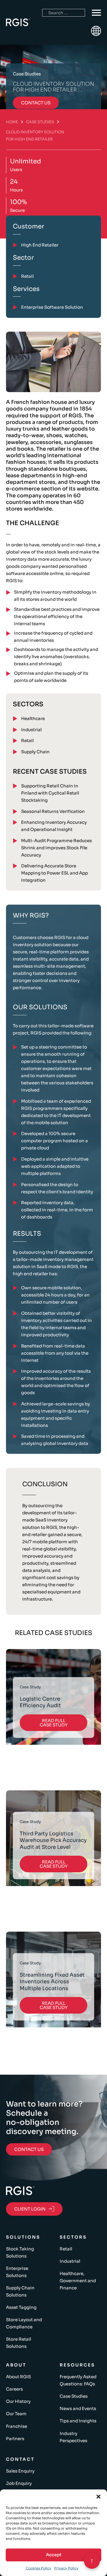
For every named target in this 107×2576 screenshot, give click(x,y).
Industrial (31, 730)
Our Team (16, 2414)
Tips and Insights (78, 2421)
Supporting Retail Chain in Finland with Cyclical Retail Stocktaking (50, 793)
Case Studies (40, 122)
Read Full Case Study (54, 1723)
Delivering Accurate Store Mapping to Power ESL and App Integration (54, 873)
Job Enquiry (19, 2483)
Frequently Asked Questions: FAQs (78, 2380)
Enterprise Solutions (17, 2272)
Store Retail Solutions (19, 2343)
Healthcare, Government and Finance (78, 2281)
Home (12, 122)
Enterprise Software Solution (52, 307)
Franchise (17, 2426)
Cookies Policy (39, 2568)
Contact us (36, 103)
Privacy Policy (66, 2568)
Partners (15, 2439)
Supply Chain (35, 752)
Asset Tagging (21, 2307)
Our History (18, 2401)
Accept (54, 2555)
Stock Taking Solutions (20, 2252)
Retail (27, 741)
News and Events (78, 2408)
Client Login (30, 2209)
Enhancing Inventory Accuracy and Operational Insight (54, 826)
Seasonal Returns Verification (53, 811)
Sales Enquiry (20, 2471)
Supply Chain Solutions (20, 2291)
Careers (14, 2389)
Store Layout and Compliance (24, 2323)
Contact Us (29, 2149)
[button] (98, 2497)
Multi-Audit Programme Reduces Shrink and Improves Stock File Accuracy (56, 848)
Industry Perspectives (73, 2437)
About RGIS (18, 2377)
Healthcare (33, 718)
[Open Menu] (96, 13)
